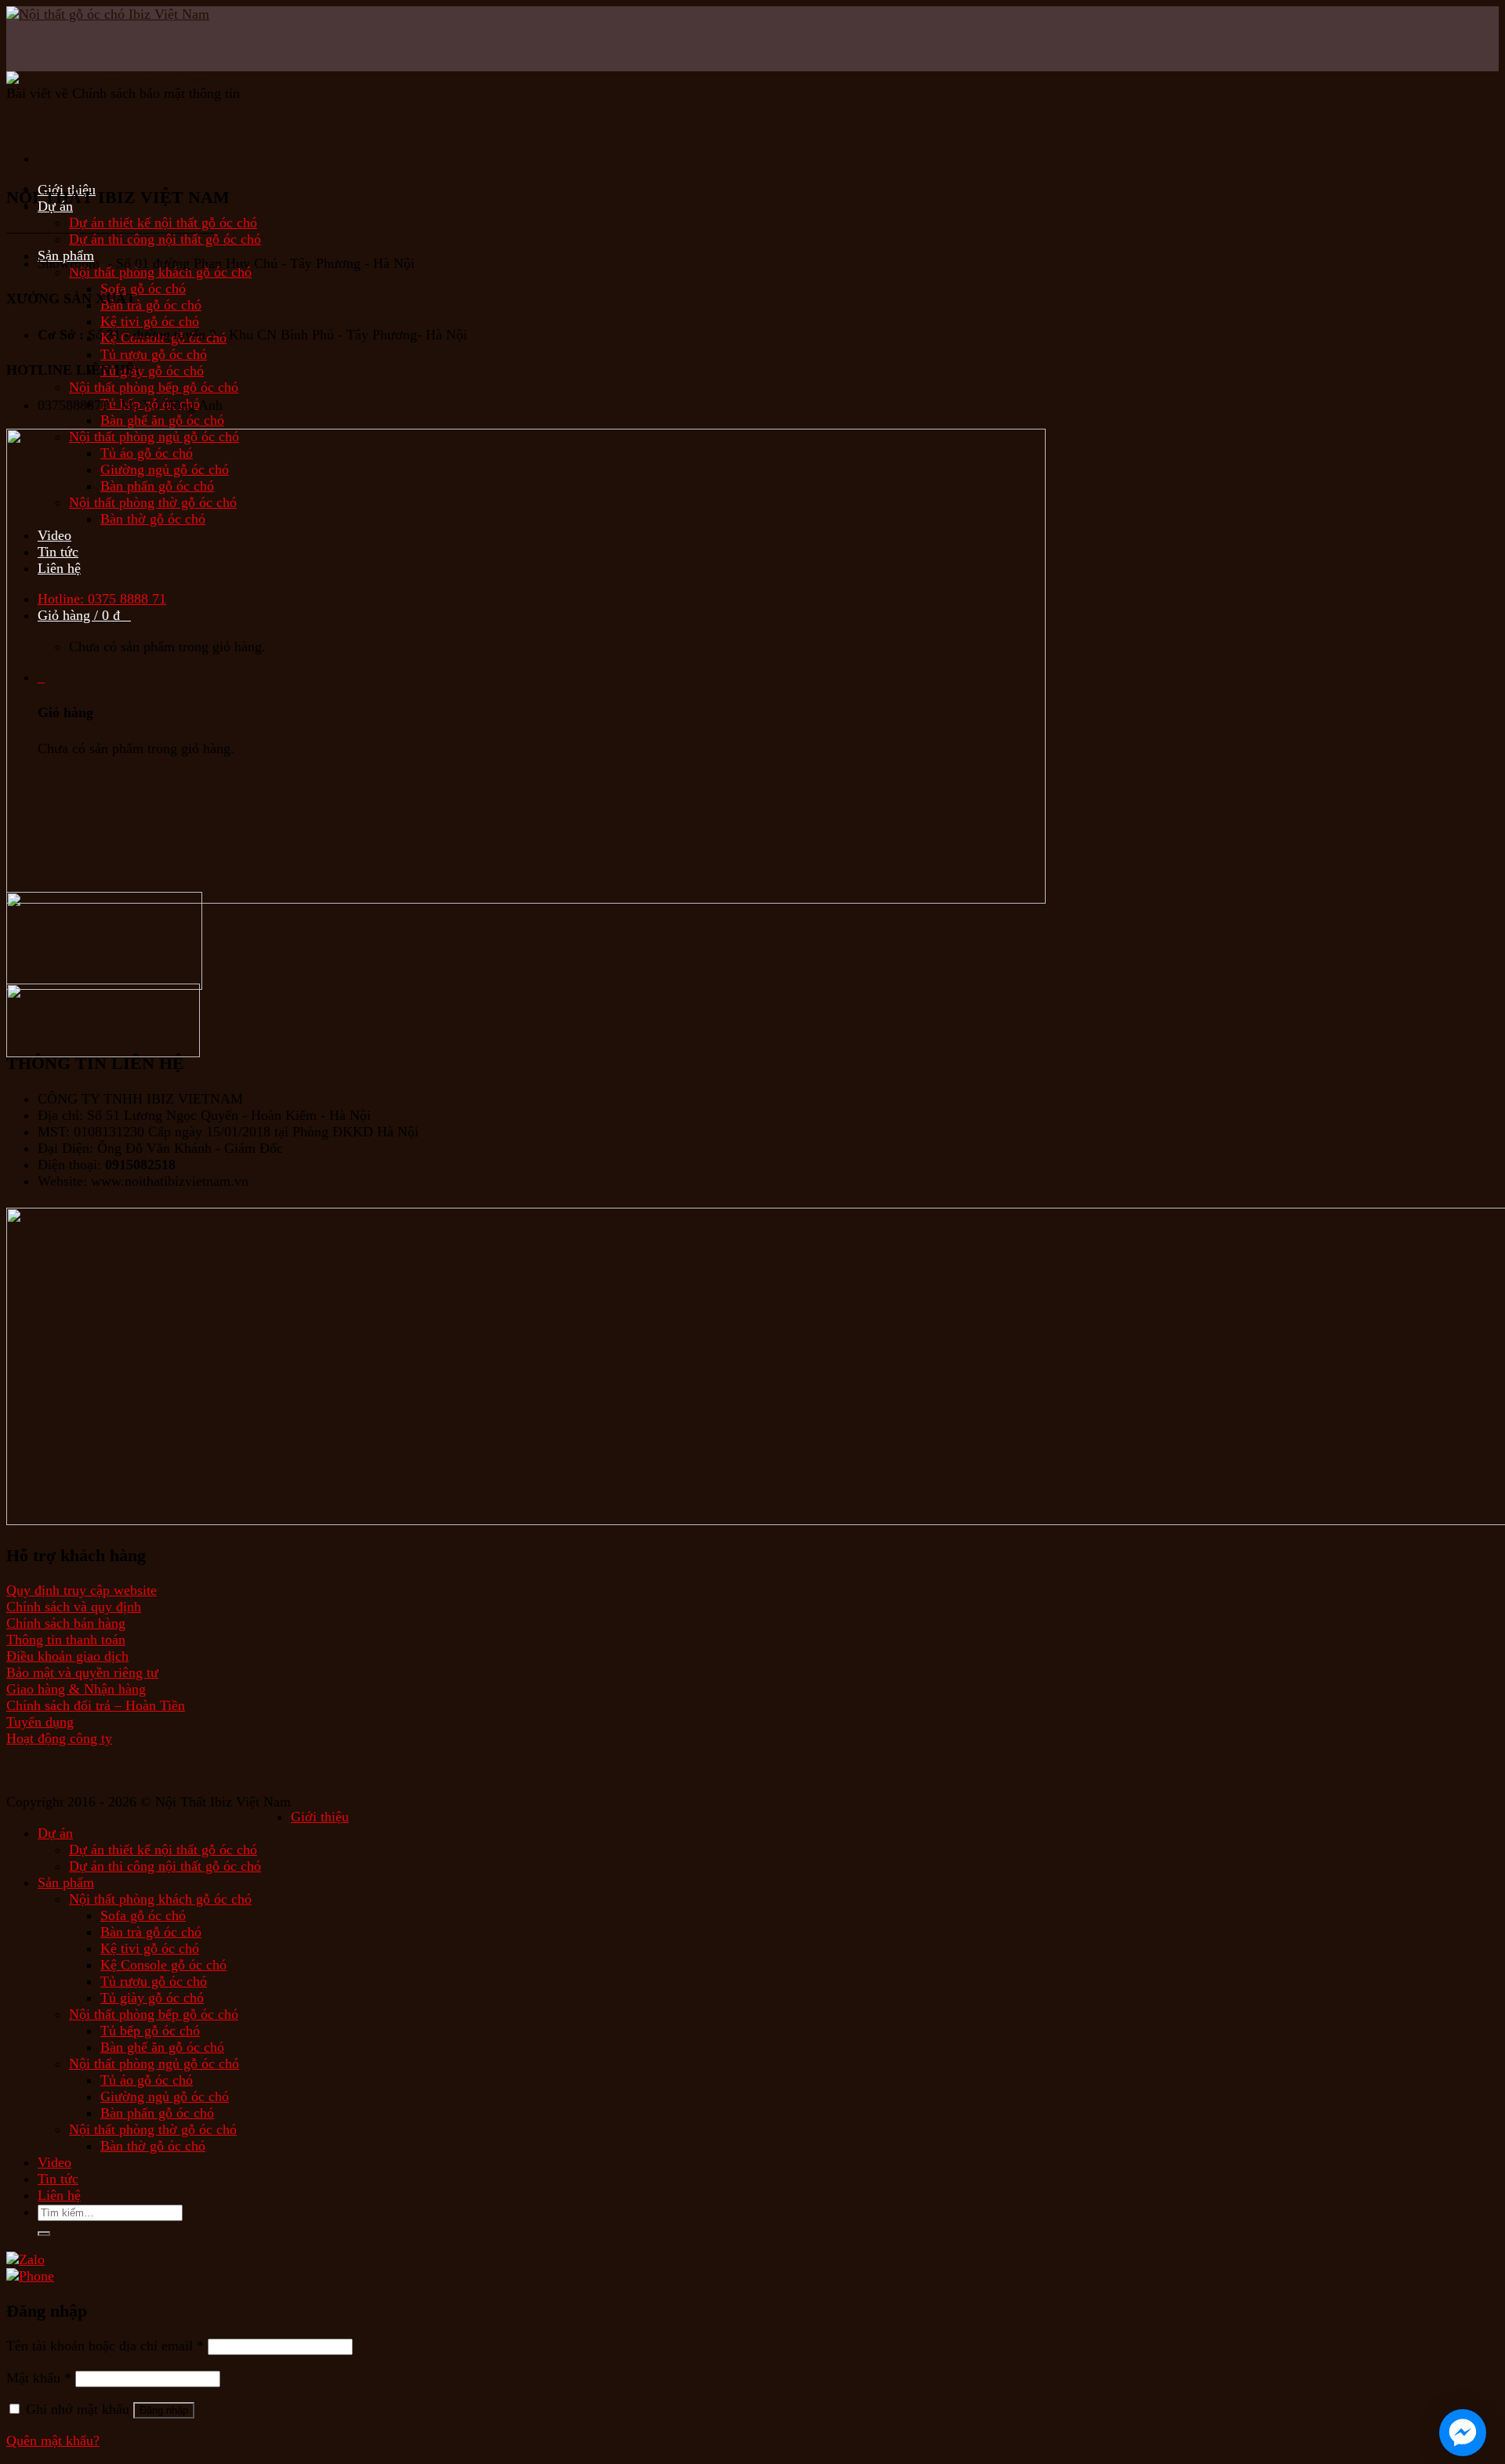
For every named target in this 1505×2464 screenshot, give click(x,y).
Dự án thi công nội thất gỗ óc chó (165, 239)
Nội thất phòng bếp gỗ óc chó (154, 387)
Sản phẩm (66, 1882)
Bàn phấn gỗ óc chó (157, 2113)
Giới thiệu (320, 1817)
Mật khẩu (39, 2378)
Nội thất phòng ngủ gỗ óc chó (154, 2064)
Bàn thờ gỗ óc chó (153, 2146)
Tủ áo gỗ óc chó (147, 2080)
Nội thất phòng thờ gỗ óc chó (153, 2129)
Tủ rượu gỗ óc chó (154, 354)
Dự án (55, 1833)
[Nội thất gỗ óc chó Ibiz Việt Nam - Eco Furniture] (85, 71)
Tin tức (58, 2179)
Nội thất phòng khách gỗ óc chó (160, 272)
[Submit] (44, 2234)
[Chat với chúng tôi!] (1463, 2433)
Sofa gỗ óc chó (143, 288)
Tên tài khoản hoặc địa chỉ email (105, 2346)
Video (54, 2162)
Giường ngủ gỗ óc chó (165, 2096)
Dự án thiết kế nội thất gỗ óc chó (163, 223)
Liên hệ (59, 2195)
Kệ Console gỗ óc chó (163, 1965)
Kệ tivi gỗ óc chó (150, 321)
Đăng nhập (164, 2410)
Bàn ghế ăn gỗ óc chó (162, 420)
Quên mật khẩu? (53, 2440)
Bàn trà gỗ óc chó (151, 305)
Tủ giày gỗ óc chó (152, 371)
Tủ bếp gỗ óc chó (150, 2031)
